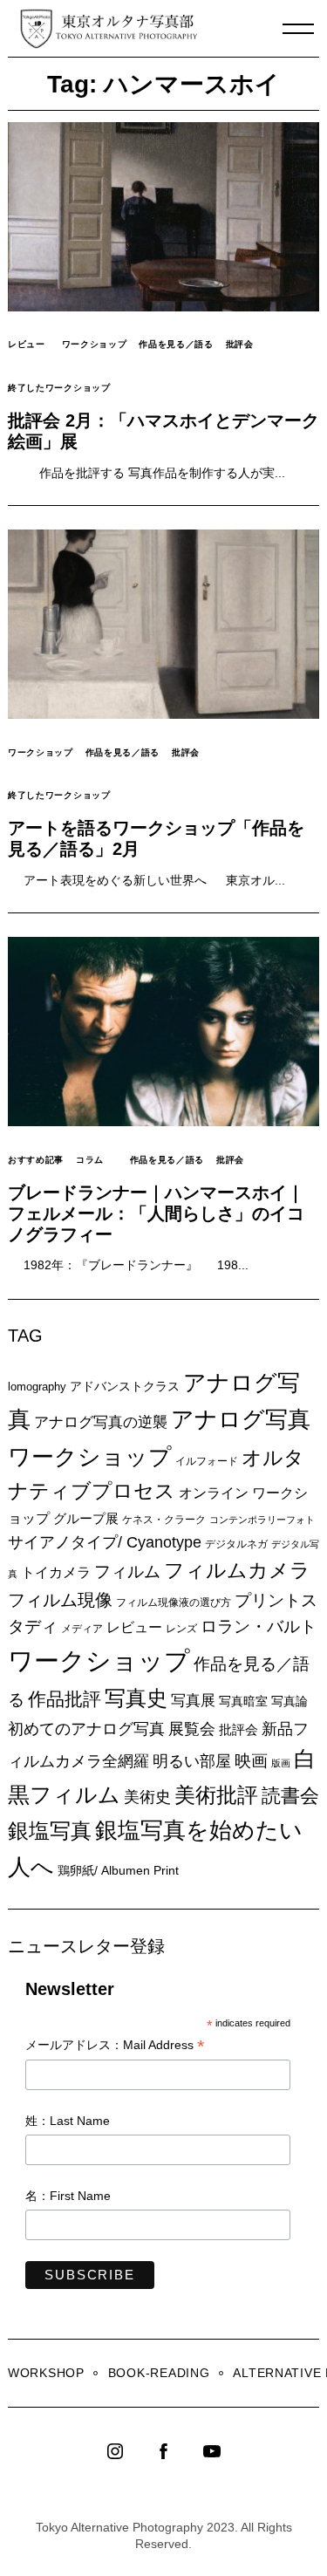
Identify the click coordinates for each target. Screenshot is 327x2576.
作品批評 (65, 1699)
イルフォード (207, 1461)
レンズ (181, 1629)
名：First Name (68, 2196)
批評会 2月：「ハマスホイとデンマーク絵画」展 (163, 431)
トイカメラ (56, 1572)
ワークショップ (95, 344)
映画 (251, 1761)
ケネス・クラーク (164, 1520)
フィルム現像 (60, 1600)
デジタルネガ (236, 1544)
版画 (281, 1763)
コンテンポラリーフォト (262, 1520)
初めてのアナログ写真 (86, 1729)
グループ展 (86, 1518)
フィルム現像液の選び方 (174, 1602)
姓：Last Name (68, 2121)
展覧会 (192, 1729)
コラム (90, 1160)
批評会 (240, 344)
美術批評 (216, 1795)
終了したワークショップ (59, 388)
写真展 (193, 1701)
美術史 (147, 1797)
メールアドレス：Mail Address (115, 2046)
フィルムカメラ (237, 1571)
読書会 (290, 1796)
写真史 (136, 1698)
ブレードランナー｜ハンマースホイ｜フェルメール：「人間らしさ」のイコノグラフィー (156, 1213)
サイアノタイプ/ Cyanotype (105, 1542)
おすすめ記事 (36, 1160)
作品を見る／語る (176, 344)
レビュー (27, 344)
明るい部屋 (192, 1761)
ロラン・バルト (259, 1626)
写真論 (290, 1701)
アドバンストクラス (125, 1386)
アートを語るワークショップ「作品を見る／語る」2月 (156, 838)
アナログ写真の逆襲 (101, 1422)
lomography (37, 1387)
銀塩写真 (50, 1831)
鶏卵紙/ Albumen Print (118, 1870)
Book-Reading (159, 2373)
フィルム (127, 1572)
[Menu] (298, 29)
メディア (82, 1628)
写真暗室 (243, 1701)
